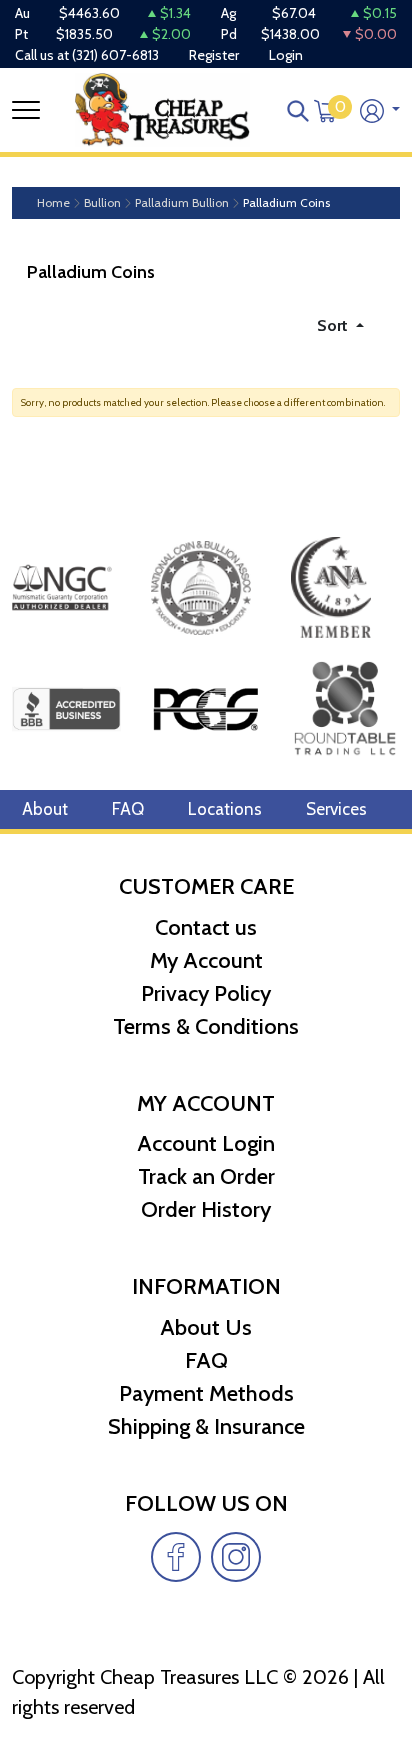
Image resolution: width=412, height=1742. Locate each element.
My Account (206, 960)
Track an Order (206, 1176)
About (45, 809)
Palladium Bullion (182, 203)
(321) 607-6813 (115, 55)
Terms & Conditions (206, 1026)
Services (336, 809)
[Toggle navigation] (26, 110)
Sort (334, 325)
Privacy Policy (206, 993)
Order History (206, 1209)
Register (214, 55)
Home (53, 203)
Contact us (206, 927)
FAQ (128, 809)
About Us (206, 1327)
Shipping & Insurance (206, 1426)
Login (286, 55)
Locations (225, 809)
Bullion (102, 203)
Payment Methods (206, 1393)
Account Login (206, 1143)
